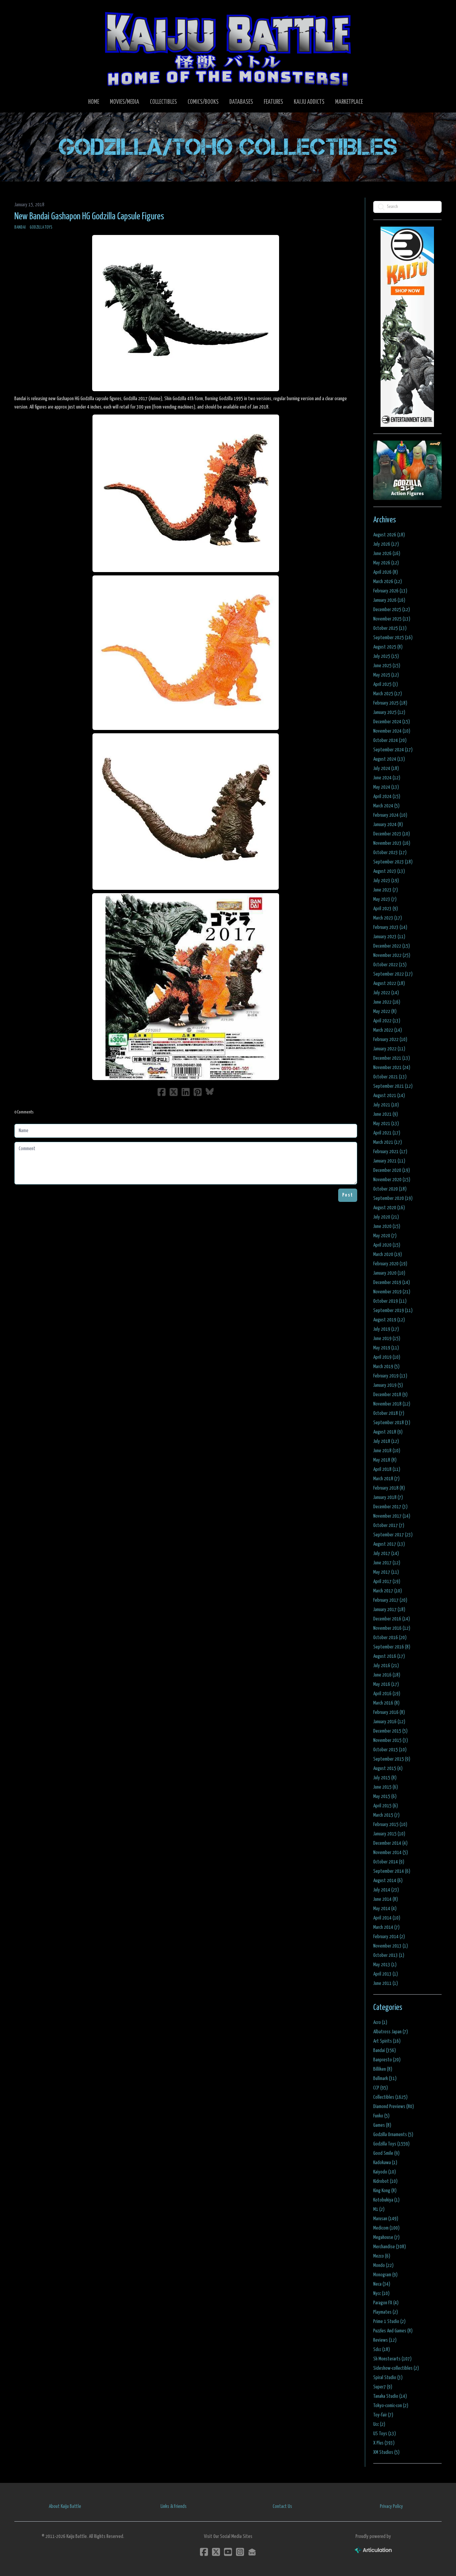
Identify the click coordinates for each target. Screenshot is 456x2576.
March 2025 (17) (388, 694)
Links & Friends (174, 2506)
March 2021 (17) (388, 1142)
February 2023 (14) (390, 927)
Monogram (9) (385, 2275)
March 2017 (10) (388, 1591)
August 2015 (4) (388, 1768)
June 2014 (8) (386, 1899)
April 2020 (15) (387, 1245)
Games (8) (382, 2125)
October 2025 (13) (390, 628)
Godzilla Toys (41, 227)
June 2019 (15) (387, 1339)
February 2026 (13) (390, 591)
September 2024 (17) (393, 750)
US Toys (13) (385, 2434)
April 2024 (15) (387, 797)
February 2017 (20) (390, 1600)
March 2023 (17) (388, 918)
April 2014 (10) (387, 1918)
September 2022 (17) (393, 974)
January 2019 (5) (388, 1385)
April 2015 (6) (386, 1806)
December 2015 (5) (390, 1731)
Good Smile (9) (386, 2153)
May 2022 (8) (385, 1011)
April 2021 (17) (387, 1133)
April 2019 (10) (387, 1357)
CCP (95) (381, 2088)
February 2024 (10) (390, 815)
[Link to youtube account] (228, 2552)
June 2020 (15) (387, 1226)
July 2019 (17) (386, 1329)
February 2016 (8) (389, 1712)
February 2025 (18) (390, 703)
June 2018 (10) (387, 1451)
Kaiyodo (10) (385, 2172)
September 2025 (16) (393, 638)
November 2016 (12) (392, 1628)
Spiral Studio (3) (388, 2378)
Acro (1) (380, 2022)
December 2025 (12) (392, 610)
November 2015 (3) (391, 1740)
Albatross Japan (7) (391, 2032)
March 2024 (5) (386, 806)
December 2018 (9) (390, 1395)
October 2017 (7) (389, 1525)
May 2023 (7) (385, 899)
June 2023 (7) (386, 890)
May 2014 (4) (385, 1909)
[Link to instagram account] (240, 2552)
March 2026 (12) (388, 582)
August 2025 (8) (388, 647)
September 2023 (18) (393, 862)
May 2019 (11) (386, 1348)
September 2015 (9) (392, 1759)
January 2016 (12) (389, 1722)
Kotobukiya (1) (386, 2200)
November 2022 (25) (392, 955)
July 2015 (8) (385, 1778)
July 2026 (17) (386, 544)
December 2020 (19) (392, 1170)
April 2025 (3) (386, 684)
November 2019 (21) (392, 1292)
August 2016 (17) (389, 1656)
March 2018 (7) (386, 1479)
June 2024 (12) (387, 778)
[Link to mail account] (252, 2552)
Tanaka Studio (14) (390, 2396)
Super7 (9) (383, 2387)
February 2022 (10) (390, 1040)
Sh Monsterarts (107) (392, 2359)
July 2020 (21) (386, 1217)
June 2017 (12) (387, 1563)
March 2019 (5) (386, 1367)
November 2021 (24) (392, 1068)
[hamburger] (28, 11)
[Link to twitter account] (216, 2552)
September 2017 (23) (393, 1535)
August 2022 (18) (389, 983)
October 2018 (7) (389, 1413)
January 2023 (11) (389, 937)
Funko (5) (381, 2116)
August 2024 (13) (389, 759)
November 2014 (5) (391, 1853)
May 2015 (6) (385, 1796)
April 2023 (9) (386, 909)
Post (348, 1195)
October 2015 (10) (390, 1750)
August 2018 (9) (388, 1432)
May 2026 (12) (386, 563)
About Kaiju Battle (65, 2506)
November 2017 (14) (392, 1516)
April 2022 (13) (387, 1021)
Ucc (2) (379, 2424)
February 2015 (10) (390, 1825)
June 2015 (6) (386, 1787)
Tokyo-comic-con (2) (391, 2406)
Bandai (20, 227)
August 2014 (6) (388, 1881)
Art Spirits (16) (387, 2041)
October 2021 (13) (390, 1077)
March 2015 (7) (386, 1815)
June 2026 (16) (387, 554)
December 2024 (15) (392, 722)
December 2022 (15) (392, 946)
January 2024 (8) (388, 825)
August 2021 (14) (389, 1096)
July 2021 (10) (386, 1105)
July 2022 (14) (386, 993)
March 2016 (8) (386, 1703)
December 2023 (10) (392, 834)
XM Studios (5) (386, 2452)
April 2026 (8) (386, 572)
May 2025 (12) (386, 675)
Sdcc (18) (382, 2350)
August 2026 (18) (389, 535)
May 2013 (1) (385, 1965)
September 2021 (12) (393, 1086)
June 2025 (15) (387, 666)
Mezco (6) (382, 2256)
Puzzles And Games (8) (393, 2331)
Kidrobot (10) (385, 2181)
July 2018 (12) (386, 1441)
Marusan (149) (386, 2219)
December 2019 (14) (392, 1282)
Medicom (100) (386, 2228)
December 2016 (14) (392, 1619)
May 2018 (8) (385, 1460)
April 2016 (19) (387, 1694)
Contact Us (282, 2506)
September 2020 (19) (393, 1198)
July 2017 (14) (386, 1554)
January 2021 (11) (389, 1161)
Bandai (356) (385, 2050)
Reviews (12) (385, 2340)
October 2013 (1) (389, 1955)
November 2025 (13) (392, 619)
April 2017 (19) (387, 1582)
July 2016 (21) (386, 1666)
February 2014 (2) (389, 1937)
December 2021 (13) (392, 1058)
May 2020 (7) (385, 1236)
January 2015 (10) (389, 1834)
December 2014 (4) (390, 1843)
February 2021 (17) (390, 1152)
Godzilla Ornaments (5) (393, 2135)
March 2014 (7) (386, 1927)
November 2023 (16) (392, 843)
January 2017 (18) (389, 1610)
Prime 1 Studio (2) (389, 2322)
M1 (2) (379, 2209)
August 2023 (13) (389, 871)
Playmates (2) (386, 2312)
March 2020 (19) (388, 1254)
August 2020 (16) (389, 1208)
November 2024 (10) (392, 731)
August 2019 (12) (389, 1320)
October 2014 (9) (389, 1862)
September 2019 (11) (393, 1311)
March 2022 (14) (388, 1030)
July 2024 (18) (386, 768)
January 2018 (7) (388, 1497)
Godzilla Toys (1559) (391, 2144)
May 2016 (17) (386, 1684)
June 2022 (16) (387, 1002)
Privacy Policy (391, 2506)
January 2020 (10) (389, 1273)
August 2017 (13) (389, 1544)
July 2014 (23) (386, 1890)
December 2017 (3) (390, 1507)
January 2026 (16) (389, 600)
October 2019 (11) (390, 1301)
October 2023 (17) (390, 853)
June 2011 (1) (386, 1983)
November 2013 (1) (391, 1946)
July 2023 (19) (386, 881)
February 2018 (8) (389, 1488)
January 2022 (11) (389, 1049)
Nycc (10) (381, 2293)
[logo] (228, 49)
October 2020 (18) (390, 1189)
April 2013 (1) (386, 1974)
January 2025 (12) (389, 712)
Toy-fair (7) (383, 2415)
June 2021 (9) (386, 1114)
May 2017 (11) (386, 1572)
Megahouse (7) (386, 2237)
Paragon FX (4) (386, 2303)
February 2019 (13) (390, 1376)
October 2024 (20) (390, 740)
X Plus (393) (384, 2443)
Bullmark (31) (385, 2079)
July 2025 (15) (386, 656)
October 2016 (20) (390, 1638)
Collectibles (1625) (390, 2097)
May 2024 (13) (386, 787)
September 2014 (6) (392, 1871)
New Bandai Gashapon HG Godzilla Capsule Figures (89, 217)
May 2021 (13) (386, 1124)
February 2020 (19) (390, 1264)
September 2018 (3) (392, 1423)
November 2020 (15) (392, 1180)
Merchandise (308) (390, 2247)
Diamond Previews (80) (394, 2107)
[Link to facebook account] (204, 2552)
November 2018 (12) (392, 1404)
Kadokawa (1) (385, 2163)
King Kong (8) (385, 2191)
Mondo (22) (383, 2265)
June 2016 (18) (387, 1675)
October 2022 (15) (390, 965)
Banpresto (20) (387, 2060)
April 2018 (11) (387, 1469)
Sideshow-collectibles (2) (396, 2368)
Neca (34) (382, 2284)
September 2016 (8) (392, 1647)
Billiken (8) (383, 2069)
